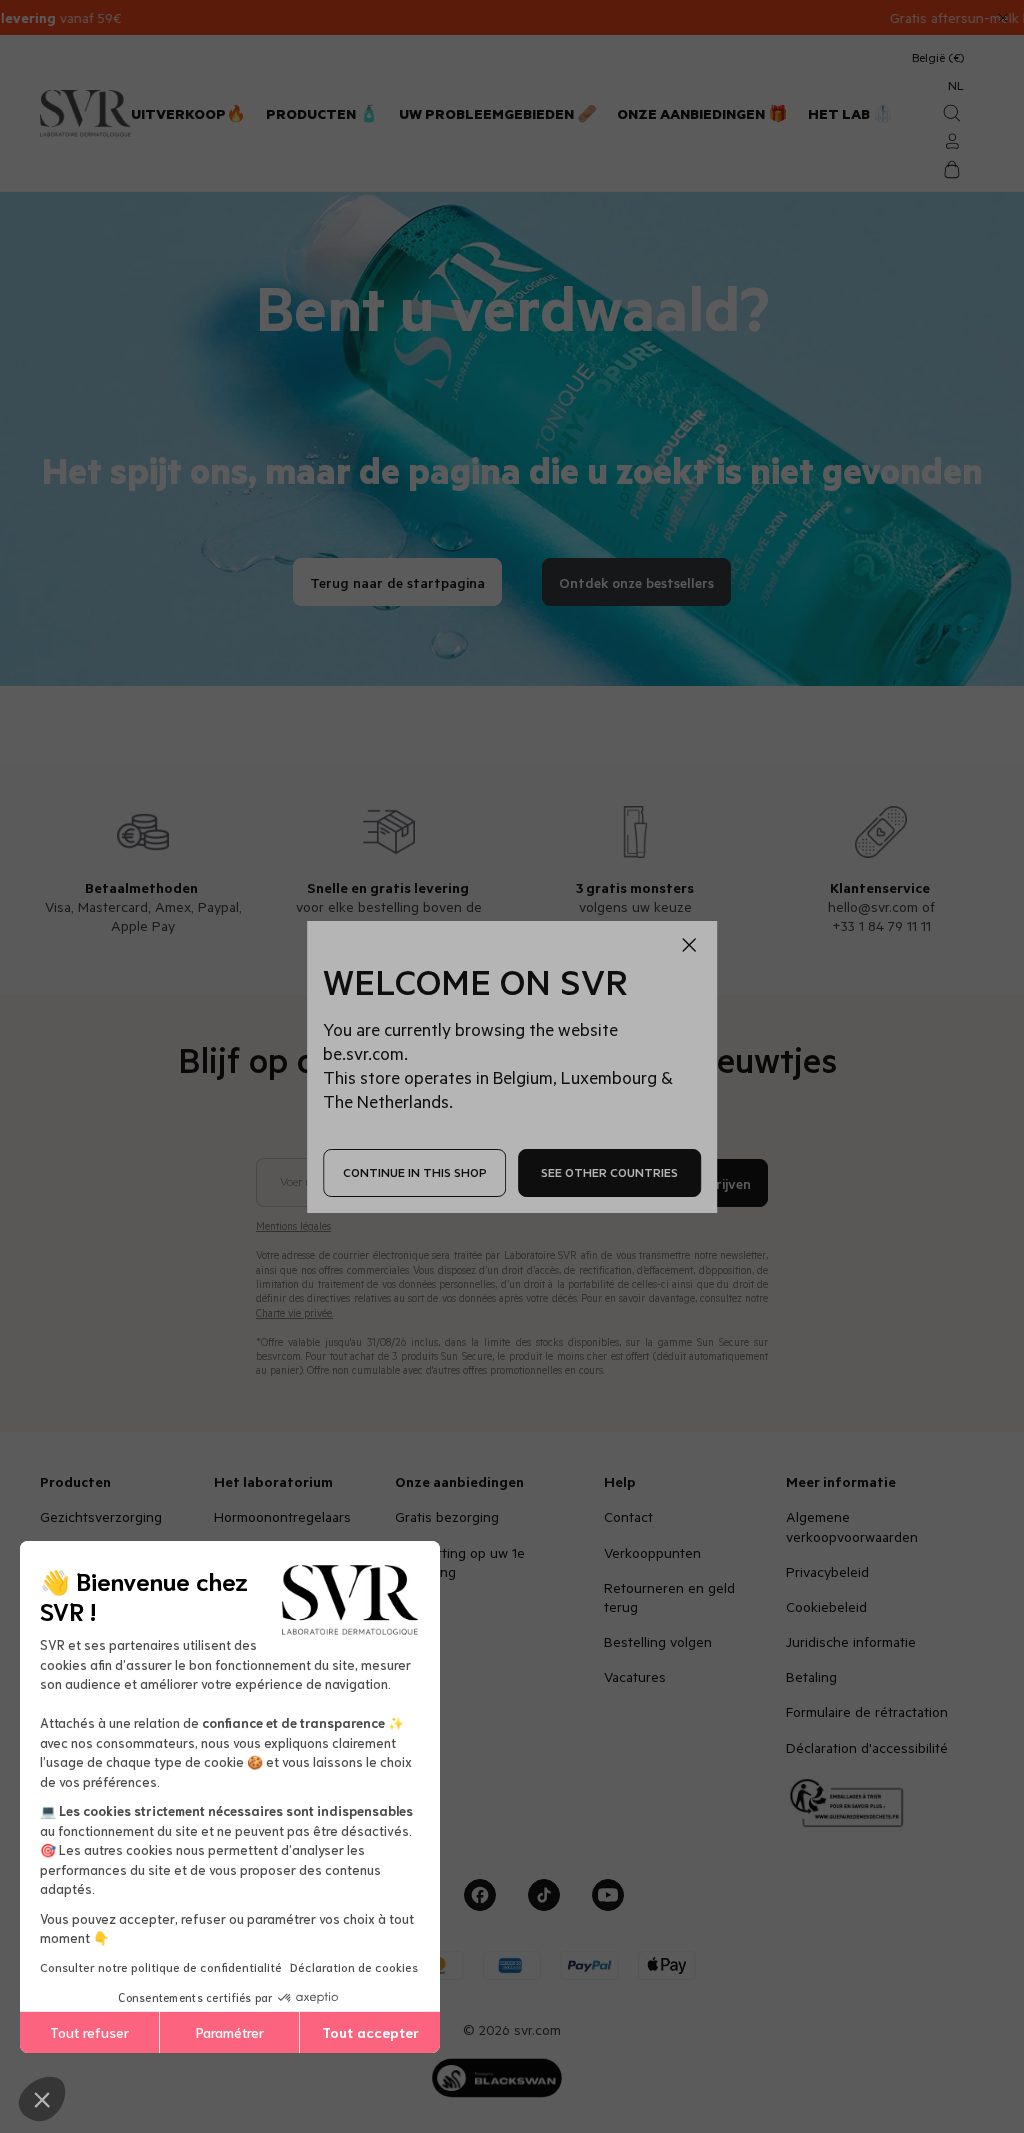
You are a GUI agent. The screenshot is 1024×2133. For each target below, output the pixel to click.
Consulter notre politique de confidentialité (161, 1966)
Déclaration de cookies (354, 1966)
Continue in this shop (415, 1172)
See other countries (609, 1172)
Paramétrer (230, 2032)
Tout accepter (370, 2032)
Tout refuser (89, 2032)
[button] (42, 2099)
